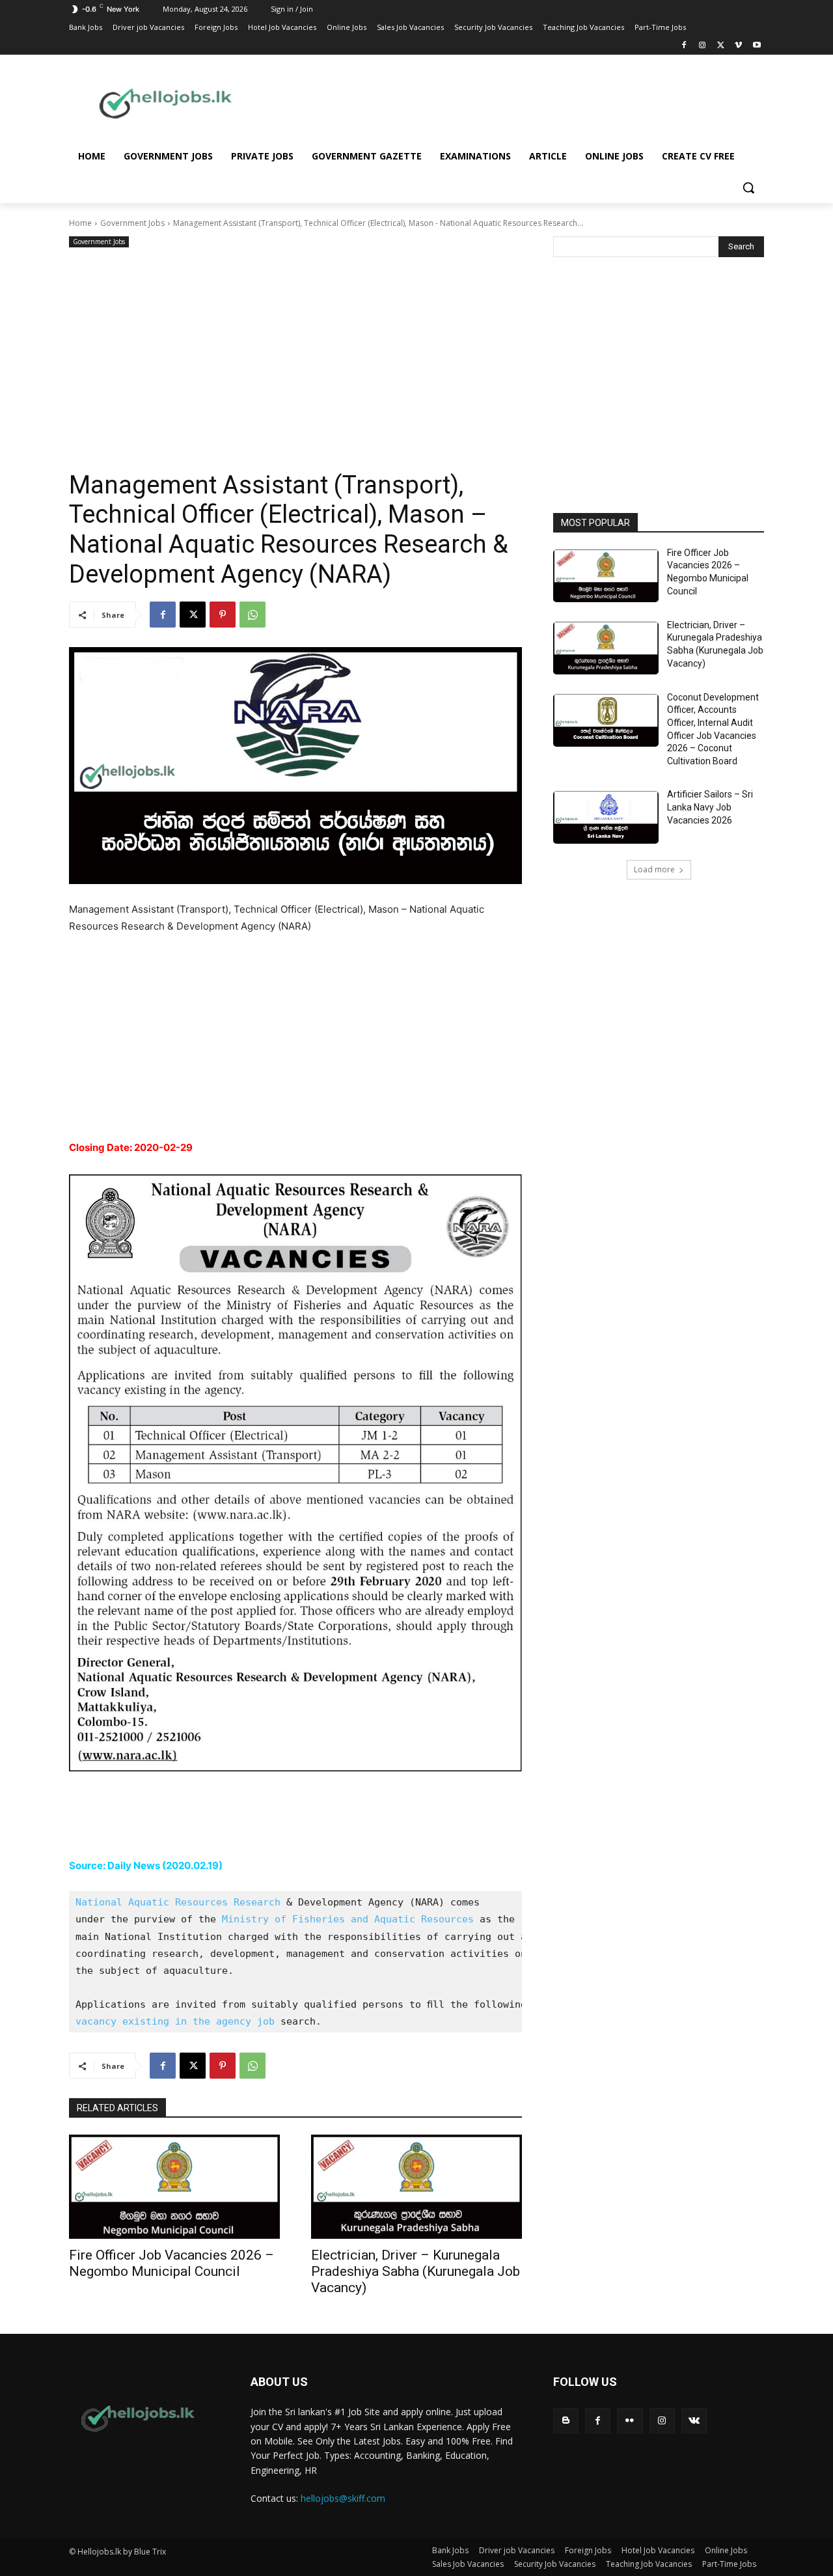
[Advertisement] (521, 102)
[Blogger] (566, 2421)
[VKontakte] (694, 2421)
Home (80, 223)
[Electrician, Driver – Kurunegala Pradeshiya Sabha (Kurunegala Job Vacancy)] (416, 2187)
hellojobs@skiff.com (343, 2498)
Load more (654, 869)
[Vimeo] (738, 46)
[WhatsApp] (253, 615)
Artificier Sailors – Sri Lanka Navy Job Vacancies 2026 (710, 807)
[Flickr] (630, 2421)
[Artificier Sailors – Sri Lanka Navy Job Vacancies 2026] (606, 817)
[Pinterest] (223, 615)
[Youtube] (757, 46)
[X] (721, 46)
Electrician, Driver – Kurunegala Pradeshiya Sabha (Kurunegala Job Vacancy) (416, 2271)
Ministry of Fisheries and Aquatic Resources (348, 1919)
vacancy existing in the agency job (175, 2021)
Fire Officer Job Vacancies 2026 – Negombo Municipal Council (171, 2263)
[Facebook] (684, 46)
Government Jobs (132, 223)
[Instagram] (703, 46)
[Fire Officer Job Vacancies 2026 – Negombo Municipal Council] (174, 2187)
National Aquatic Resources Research (178, 1902)
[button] (748, 187)
